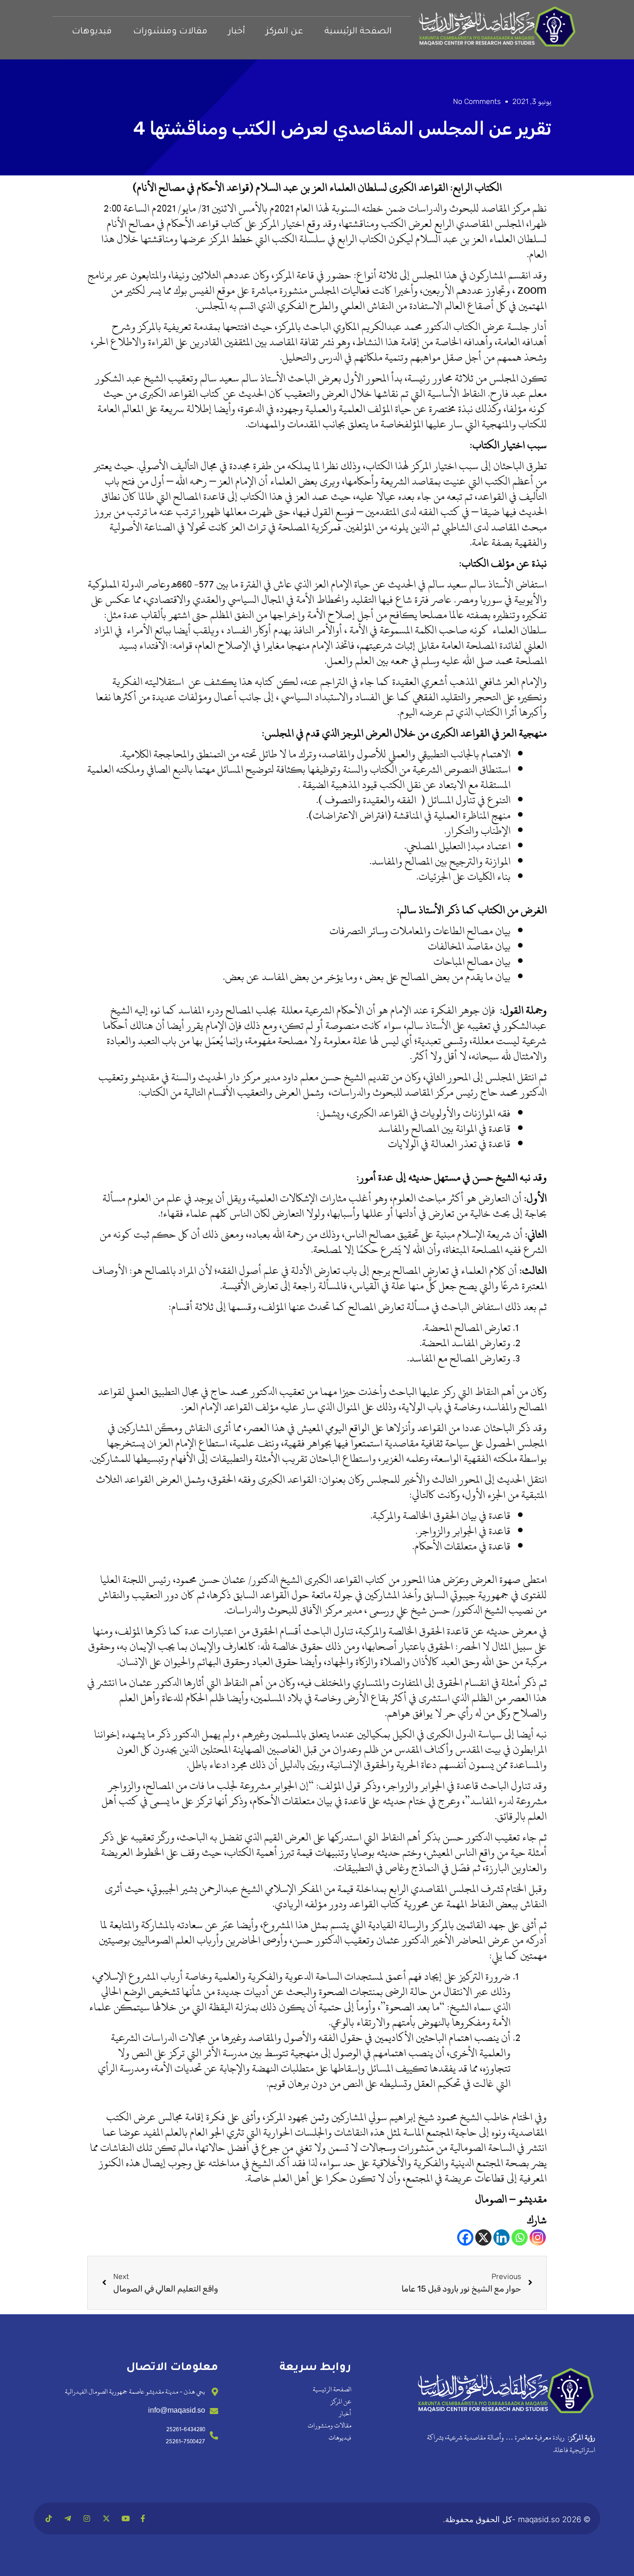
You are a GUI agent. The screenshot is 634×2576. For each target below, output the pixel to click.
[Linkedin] (501, 2237)
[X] (483, 2237)
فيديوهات (92, 32)
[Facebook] (465, 2237)
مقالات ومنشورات (170, 32)
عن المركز (285, 32)
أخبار (237, 32)
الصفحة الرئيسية (358, 32)
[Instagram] (538, 2237)
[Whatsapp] (520, 2237)
